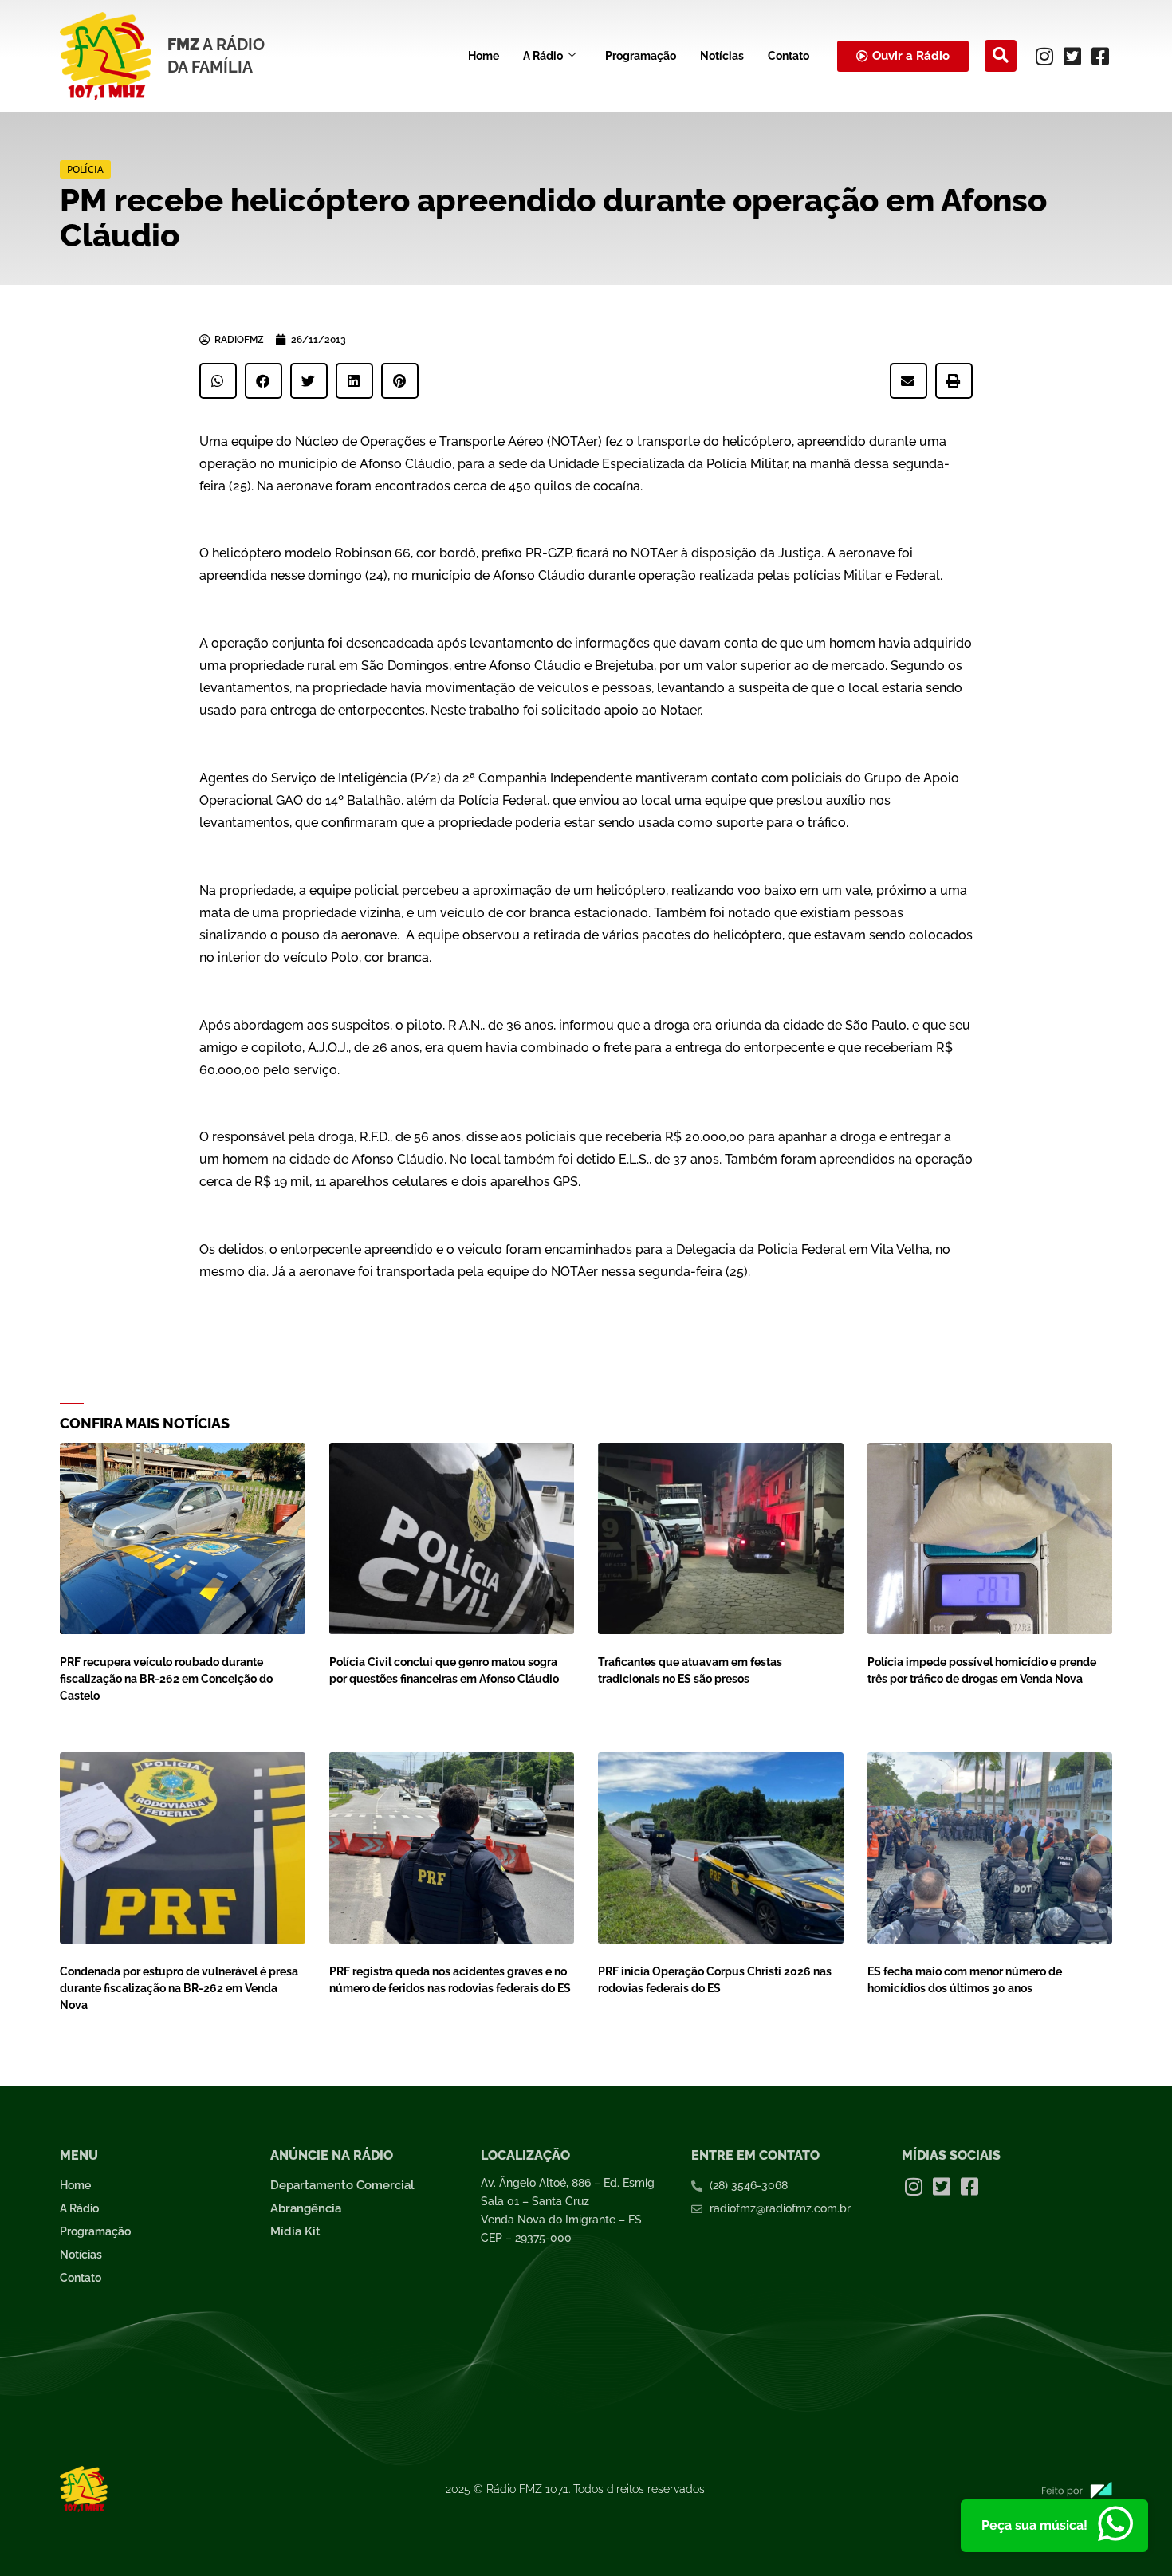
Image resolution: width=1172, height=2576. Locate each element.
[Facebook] (1100, 56)
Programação (641, 56)
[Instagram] (1044, 56)
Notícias (722, 56)
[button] (1001, 56)
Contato (789, 56)
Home (484, 56)
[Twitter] (1072, 56)
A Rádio (543, 56)
